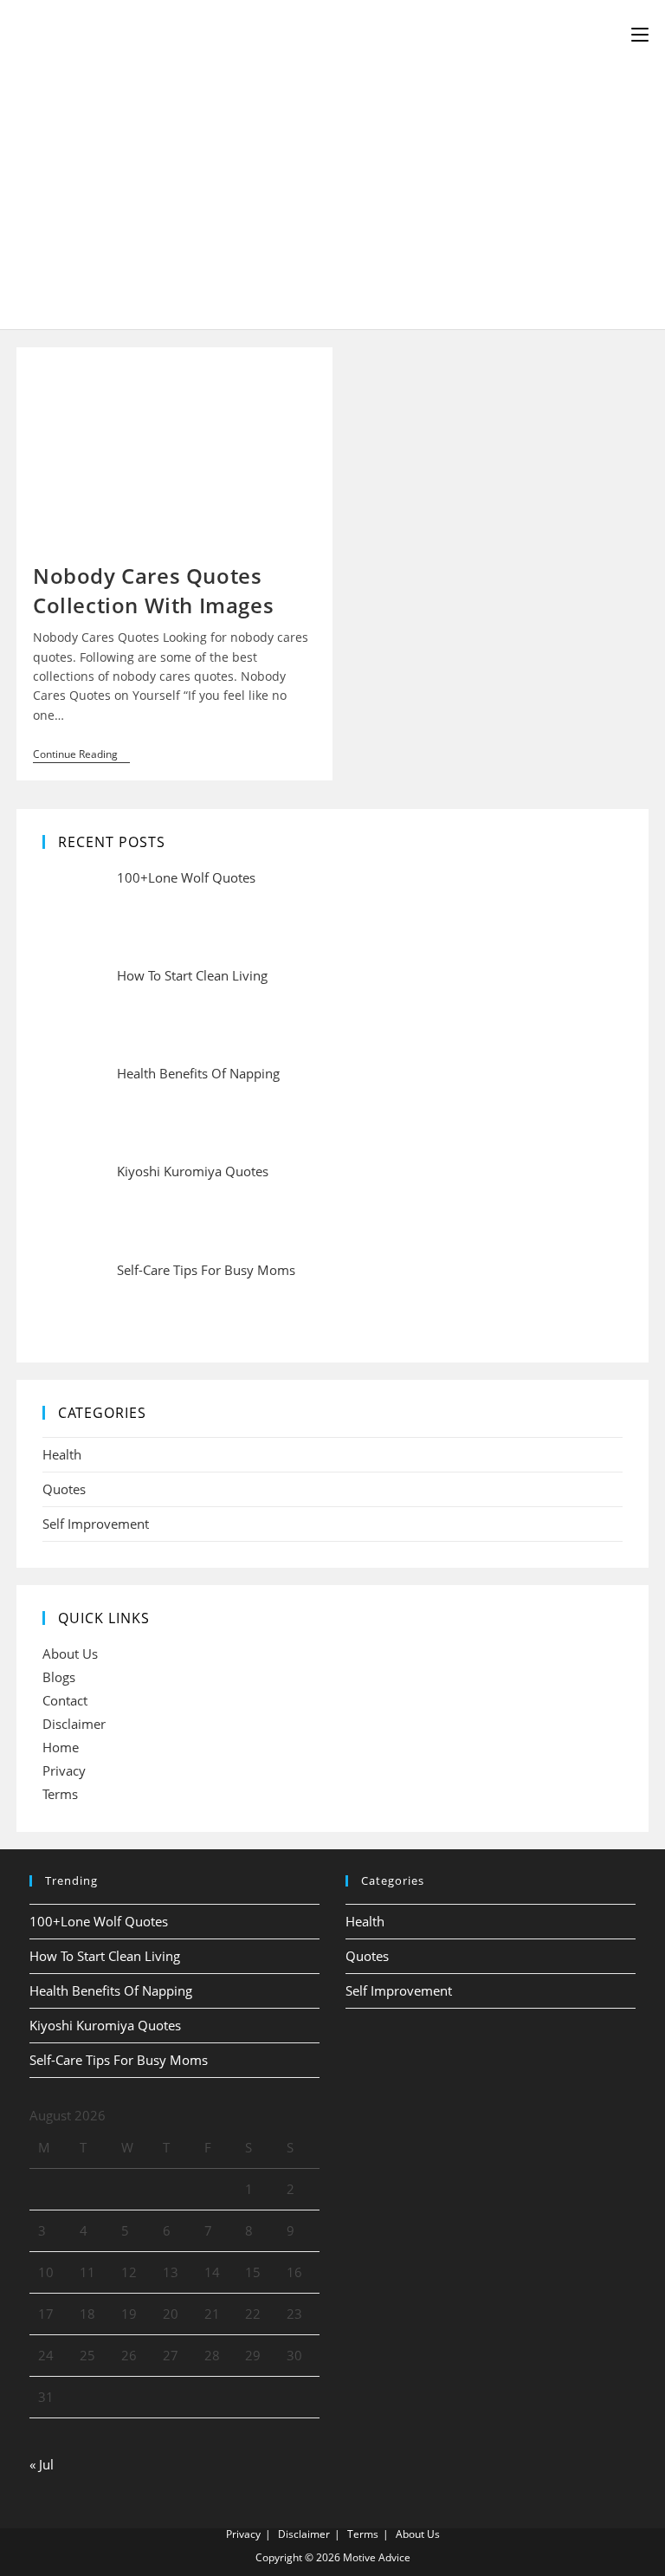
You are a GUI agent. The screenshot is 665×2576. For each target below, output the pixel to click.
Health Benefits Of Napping (111, 1990)
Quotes (64, 1489)
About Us (70, 1654)
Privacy (64, 1770)
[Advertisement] (332, 199)
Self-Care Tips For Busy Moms (119, 2060)
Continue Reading (81, 756)
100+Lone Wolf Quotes (99, 1921)
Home (61, 1747)
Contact (65, 1700)
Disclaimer (74, 1724)
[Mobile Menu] (640, 35)
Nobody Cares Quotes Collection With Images (153, 590)
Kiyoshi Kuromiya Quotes (105, 2025)
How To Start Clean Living (105, 1956)
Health (62, 1454)
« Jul (42, 2464)
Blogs (59, 1677)
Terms (60, 1794)
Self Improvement (96, 1524)
